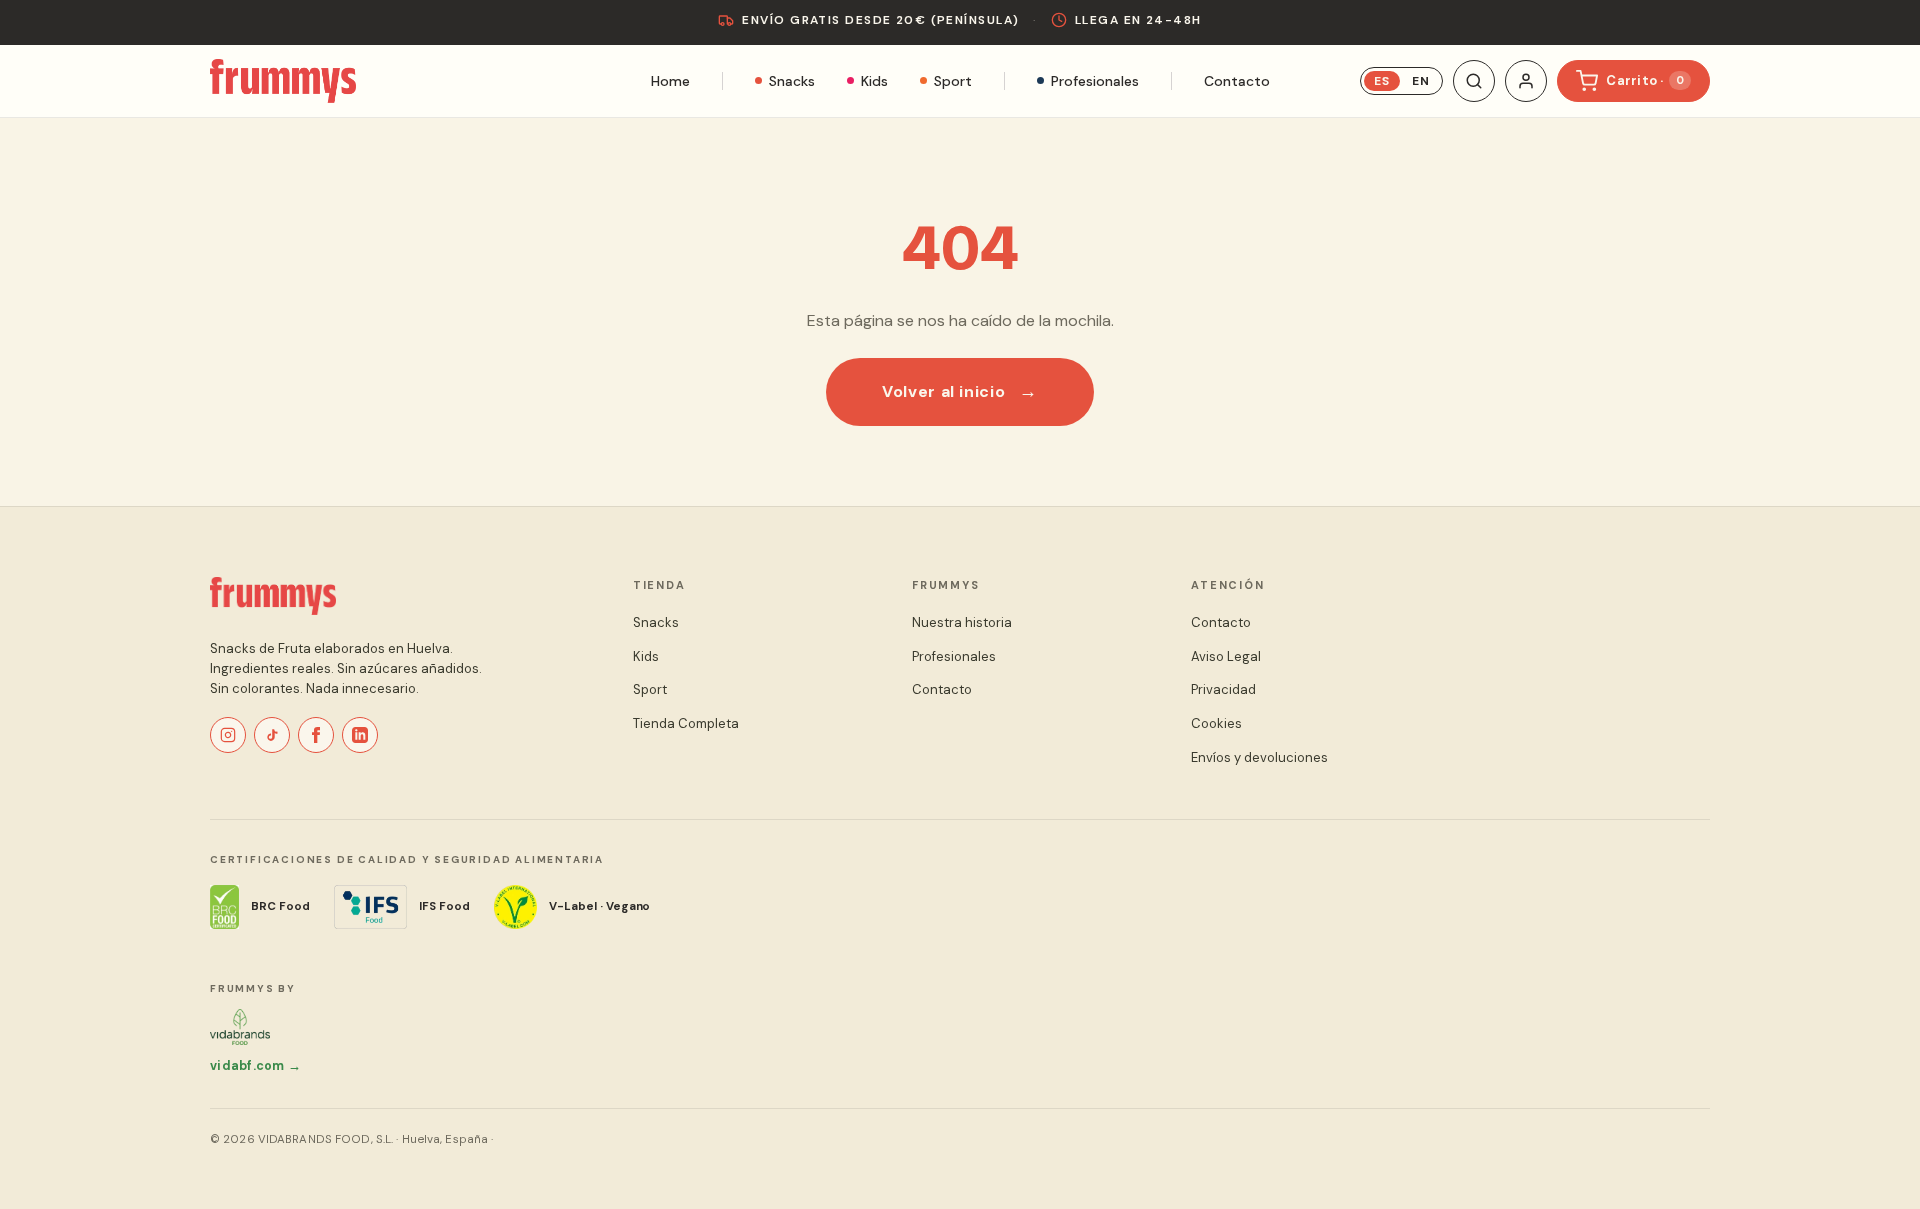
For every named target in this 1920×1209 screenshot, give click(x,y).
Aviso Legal (1226, 656)
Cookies (1216, 723)
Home (670, 81)
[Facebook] (316, 735)
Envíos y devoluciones (1259, 757)
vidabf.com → (255, 1066)
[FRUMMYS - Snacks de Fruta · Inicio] (273, 596)
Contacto (1237, 81)
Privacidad (1223, 689)
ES (1381, 81)
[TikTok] (272, 735)
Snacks (792, 81)
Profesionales (1095, 81)
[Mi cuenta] (1526, 81)
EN (1420, 81)
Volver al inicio (943, 391)
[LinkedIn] (360, 735)
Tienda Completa (686, 723)
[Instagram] (228, 735)
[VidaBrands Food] (240, 1027)
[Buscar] (1474, 81)
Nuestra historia (962, 622)
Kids (874, 81)
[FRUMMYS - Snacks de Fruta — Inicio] (283, 81)
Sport (953, 81)
